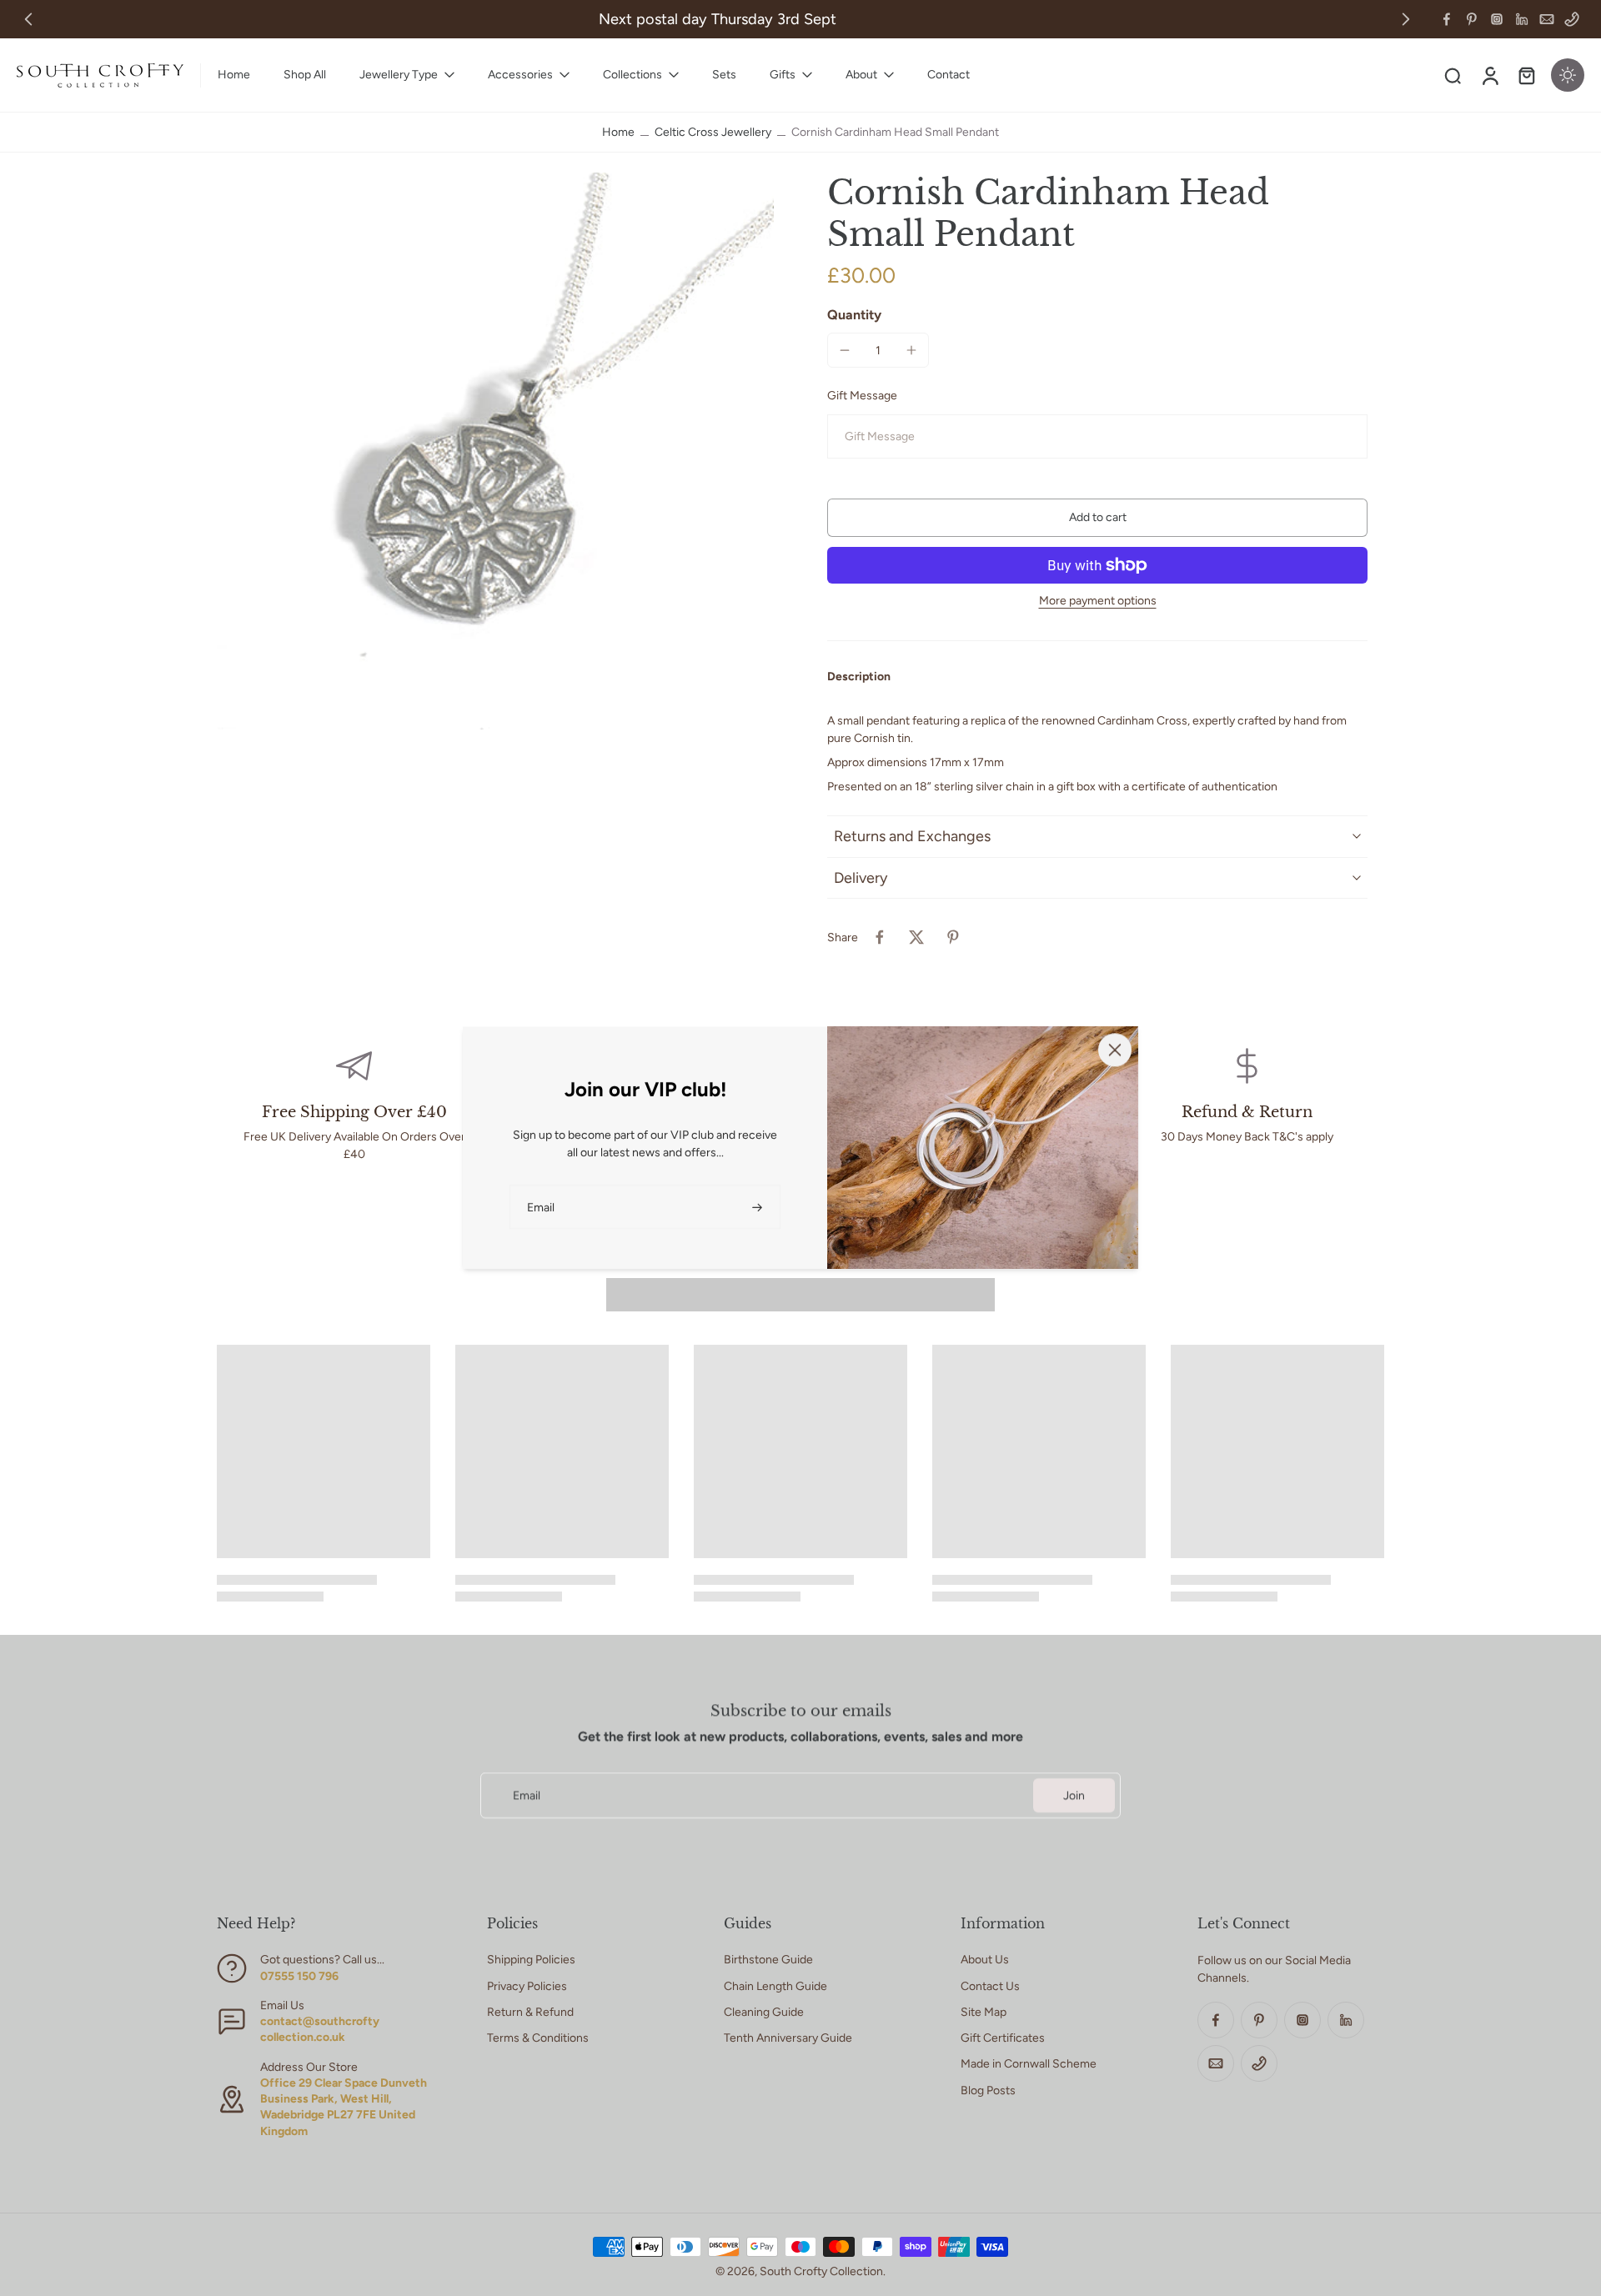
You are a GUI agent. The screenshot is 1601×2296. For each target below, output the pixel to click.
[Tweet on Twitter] (916, 937)
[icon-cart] (1526, 75)
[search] (1453, 75)
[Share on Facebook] (880, 937)
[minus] (845, 350)
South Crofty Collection (821, 2271)
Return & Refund (530, 2012)
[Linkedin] (1522, 19)
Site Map (984, 2012)
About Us (985, 1960)
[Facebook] (1447, 19)
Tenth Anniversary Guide (788, 2038)
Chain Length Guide (775, 1986)
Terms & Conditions (538, 2038)
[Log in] (1489, 75)
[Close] (1115, 1050)
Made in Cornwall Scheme (1029, 2064)
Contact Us (990, 1986)
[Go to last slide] (28, 19)
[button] (1097, 518)
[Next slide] (1406, 19)
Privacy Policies (527, 1986)
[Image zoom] (495, 451)
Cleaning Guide (764, 2012)
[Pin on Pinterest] (953, 937)
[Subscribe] (759, 1207)
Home (618, 132)
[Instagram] (1497, 19)
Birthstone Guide (768, 1960)
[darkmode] (1568, 75)
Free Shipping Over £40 (354, 1112)
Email (527, 1795)
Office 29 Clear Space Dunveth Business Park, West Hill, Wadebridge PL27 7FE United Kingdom (344, 2107)
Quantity (854, 315)
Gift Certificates (1003, 2038)
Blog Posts (988, 2090)
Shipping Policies (531, 1960)
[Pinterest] (1472, 19)
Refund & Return (1247, 1112)
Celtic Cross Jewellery (713, 132)
